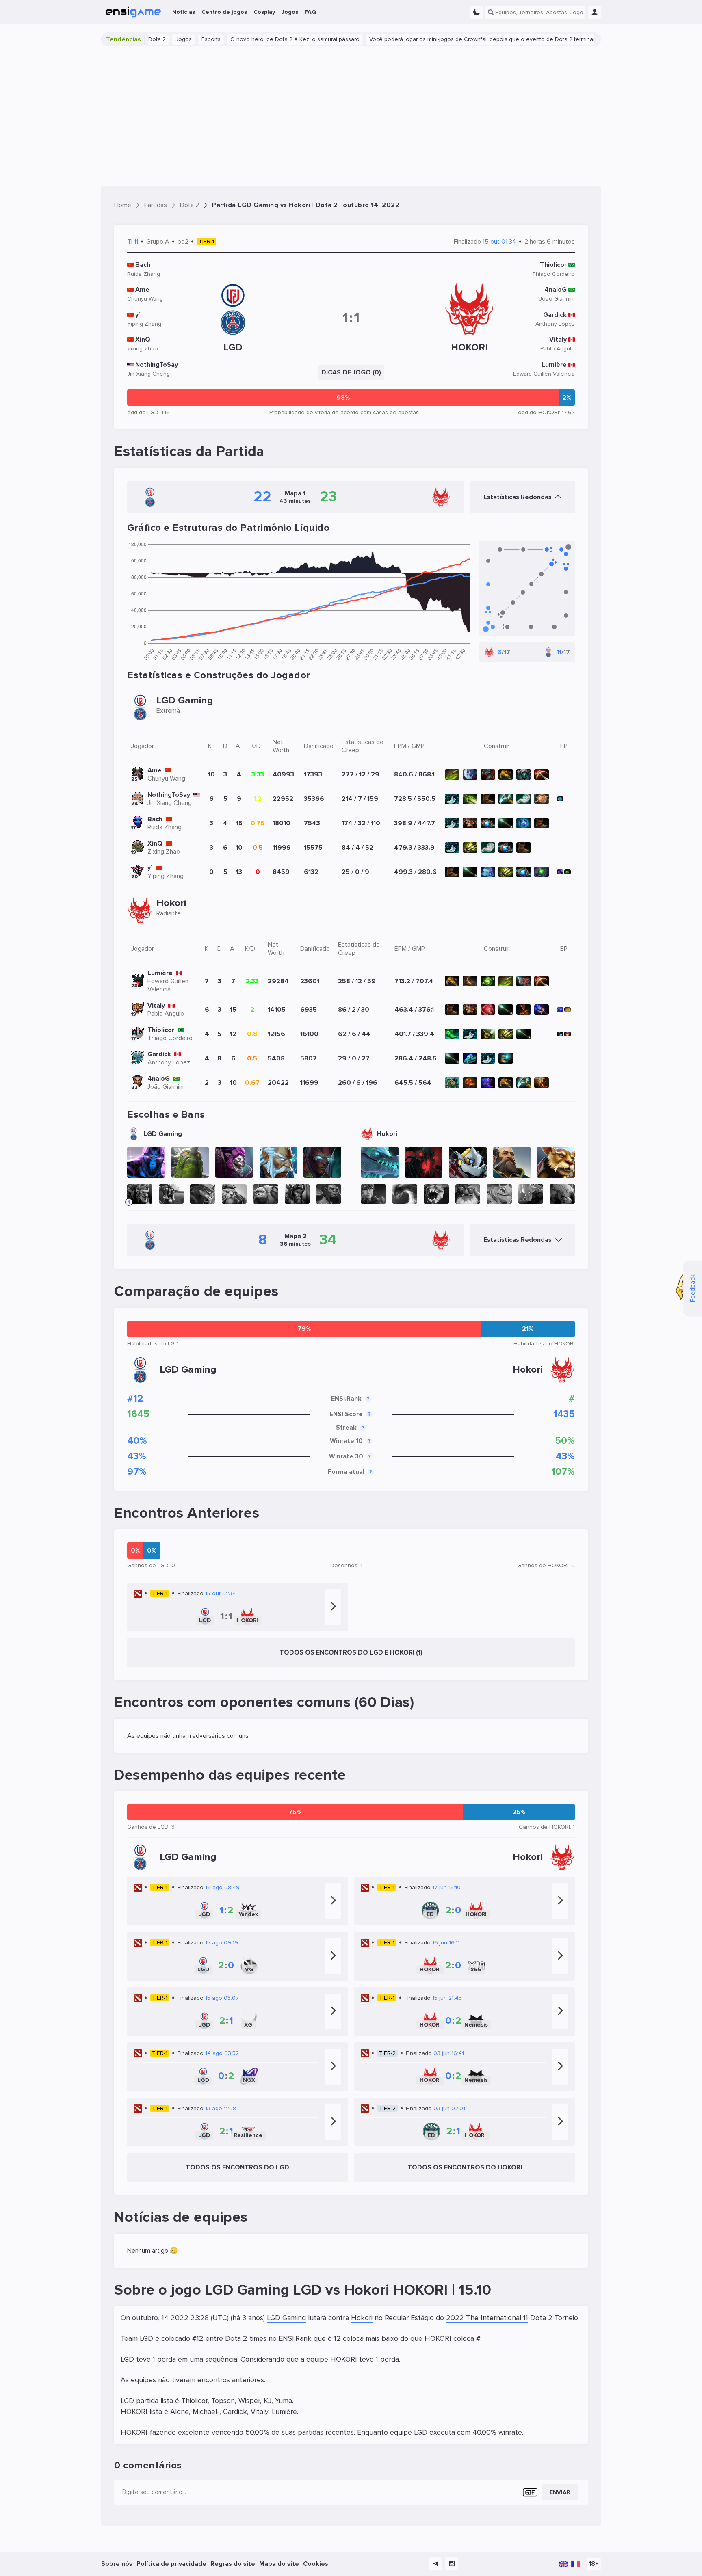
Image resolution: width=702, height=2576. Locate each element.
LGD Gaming (286, 2318)
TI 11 (133, 242)
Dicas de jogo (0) (351, 372)
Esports (158, 39)
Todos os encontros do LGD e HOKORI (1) (351, 1652)
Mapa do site (279, 2564)
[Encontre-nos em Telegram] (435, 2564)
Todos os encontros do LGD (237, 2167)
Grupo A (158, 242)
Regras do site (233, 2564)
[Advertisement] (351, 116)
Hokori (362, 2318)
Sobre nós (117, 2564)
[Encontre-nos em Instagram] (452, 2564)
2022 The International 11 (487, 2318)
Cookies (316, 2564)
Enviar (560, 2492)
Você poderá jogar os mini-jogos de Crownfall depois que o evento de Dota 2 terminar (429, 39)
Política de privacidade (171, 2564)
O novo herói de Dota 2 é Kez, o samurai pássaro (242, 39)
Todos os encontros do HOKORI (465, 2167)
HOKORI (134, 2412)
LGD (127, 2401)
